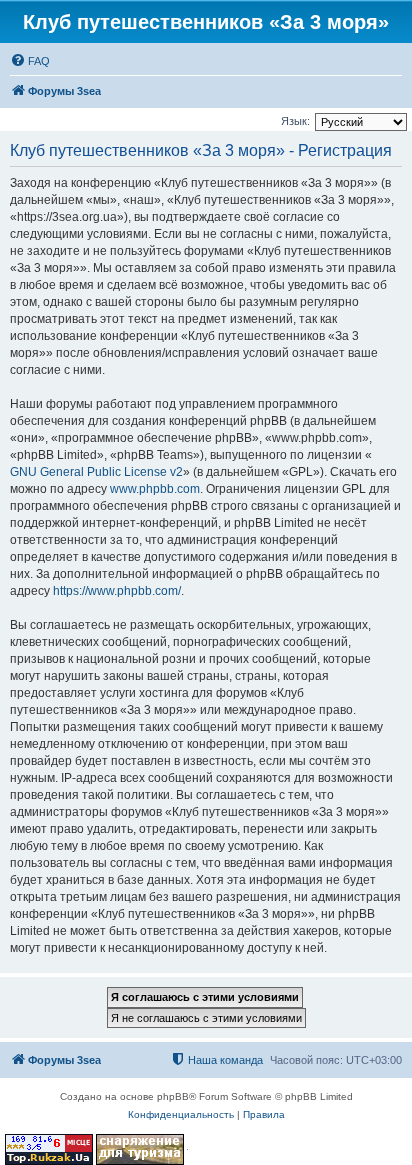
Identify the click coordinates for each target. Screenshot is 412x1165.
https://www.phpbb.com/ (117, 591)
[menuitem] (30, 61)
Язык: (295, 121)
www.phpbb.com (155, 489)
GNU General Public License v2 (96, 472)
